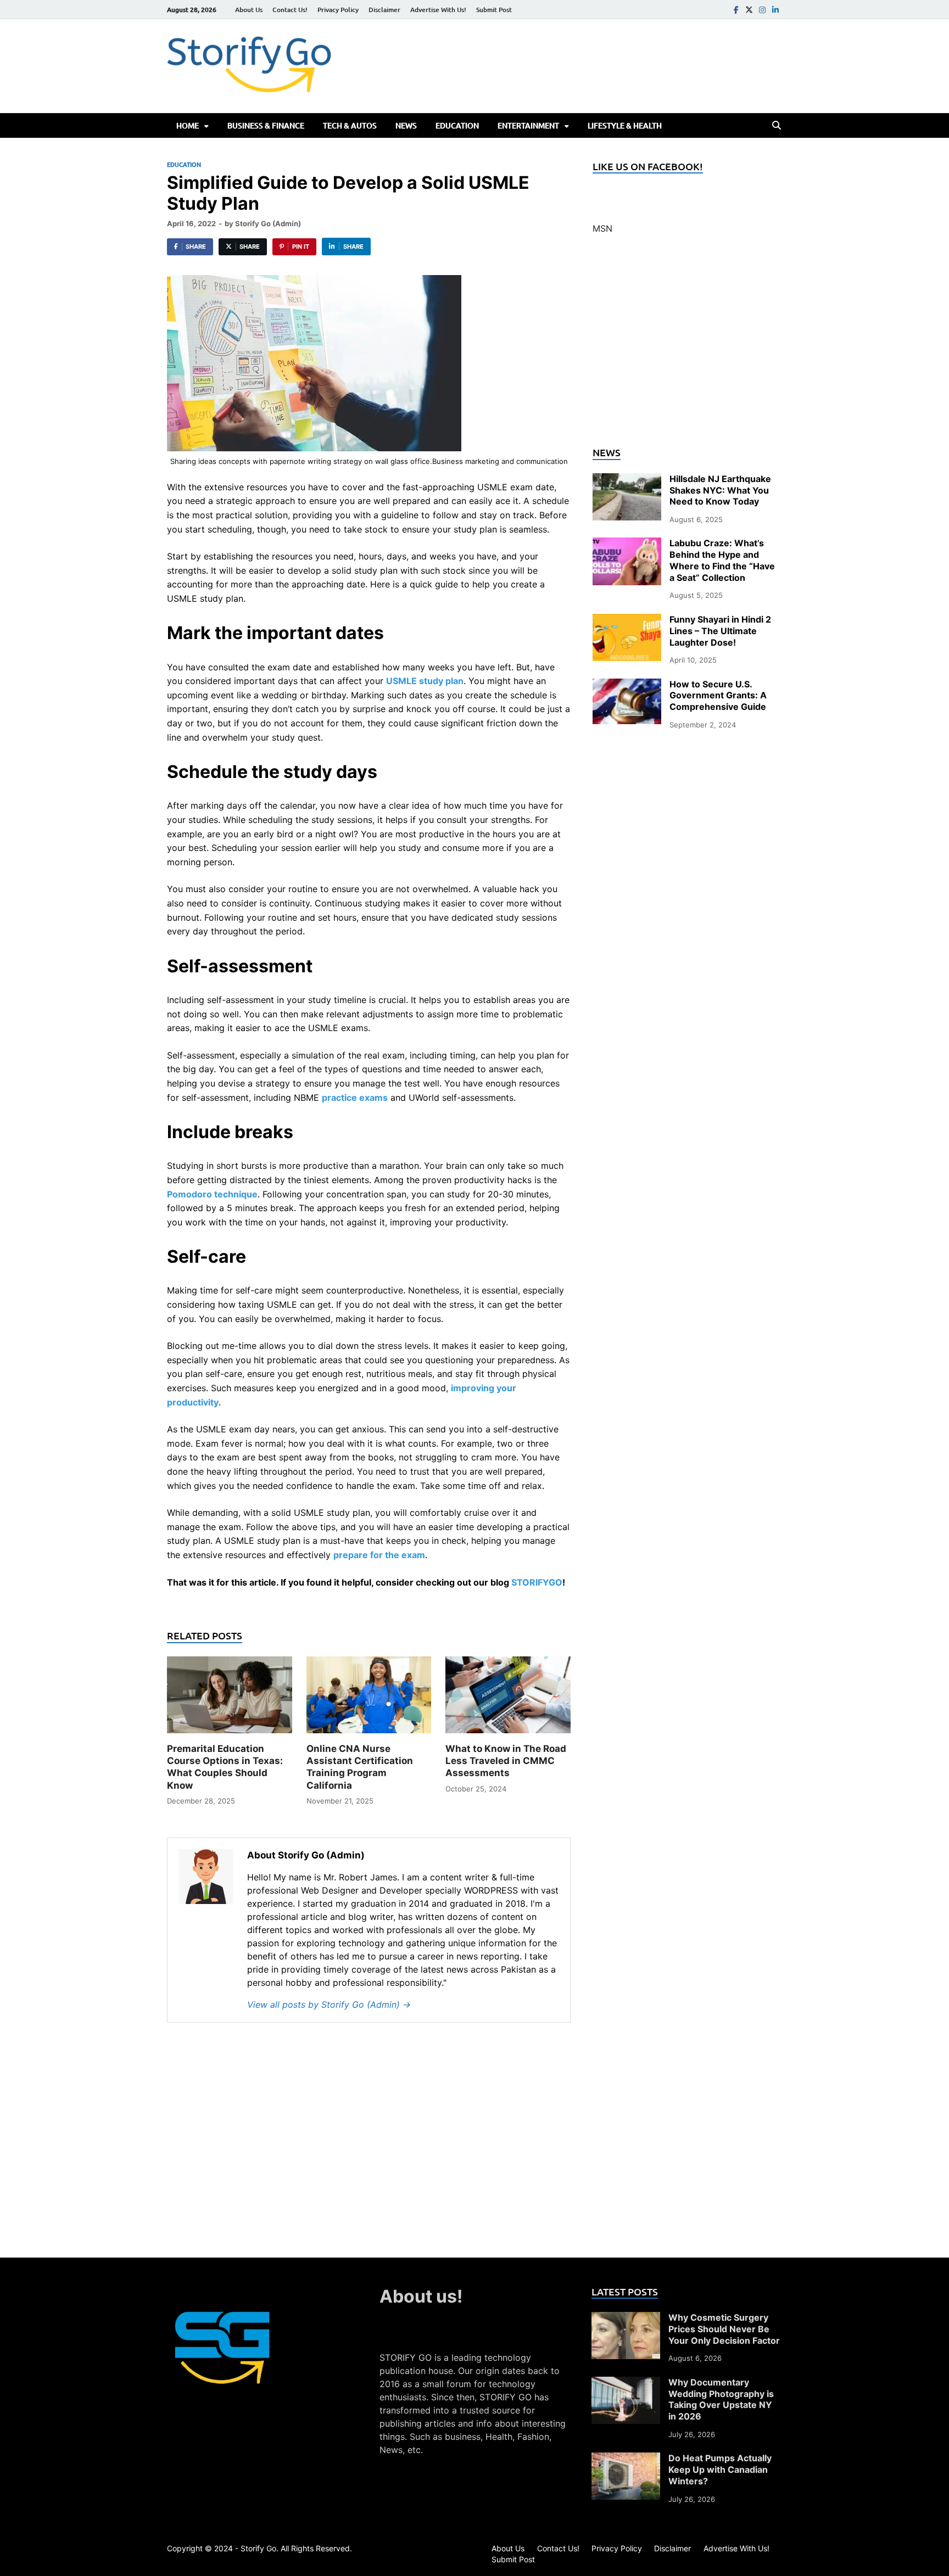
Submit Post (494, 10)
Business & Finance (266, 125)
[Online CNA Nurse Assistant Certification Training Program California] (369, 1699)
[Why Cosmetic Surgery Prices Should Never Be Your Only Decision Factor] (626, 2319)
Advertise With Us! (438, 10)
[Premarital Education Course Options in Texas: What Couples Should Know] (230, 1699)
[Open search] (777, 126)
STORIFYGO (537, 1582)
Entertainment (528, 125)
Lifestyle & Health (625, 125)
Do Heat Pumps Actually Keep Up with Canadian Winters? (720, 2469)
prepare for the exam (379, 1555)
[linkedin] (775, 10)
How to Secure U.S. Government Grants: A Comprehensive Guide (718, 696)
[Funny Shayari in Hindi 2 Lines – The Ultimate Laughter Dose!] (627, 620)
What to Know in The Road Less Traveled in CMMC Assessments (506, 1761)
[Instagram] (762, 10)
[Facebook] (736, 10)
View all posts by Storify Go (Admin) (329, 2004)
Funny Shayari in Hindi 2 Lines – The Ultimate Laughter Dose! (720, 631)
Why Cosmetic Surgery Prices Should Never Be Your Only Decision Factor (724, 2329)
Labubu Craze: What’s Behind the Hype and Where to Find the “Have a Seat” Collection (722, 560)
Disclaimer (384, 10)
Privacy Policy (338, 10)
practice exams (355, 1097)
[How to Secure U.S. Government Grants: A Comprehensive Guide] (627, 685)
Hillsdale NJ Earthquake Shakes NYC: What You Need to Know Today (720, 490)
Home (188, 125)
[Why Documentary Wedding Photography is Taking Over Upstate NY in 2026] (626, 2383)
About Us (249, 10)
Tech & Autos (350, 125)
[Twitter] (749, 10)
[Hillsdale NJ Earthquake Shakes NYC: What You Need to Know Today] (627, 480)
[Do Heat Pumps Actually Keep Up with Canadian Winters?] (626, 2459)
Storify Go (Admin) (268, 223)
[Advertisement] (687, 347)
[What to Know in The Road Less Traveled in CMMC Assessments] (508, 1699)
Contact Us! (290, 10)
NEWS (406, 125)
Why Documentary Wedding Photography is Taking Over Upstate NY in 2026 (721, 2399)
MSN (602, 228)
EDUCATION (457, 125)
